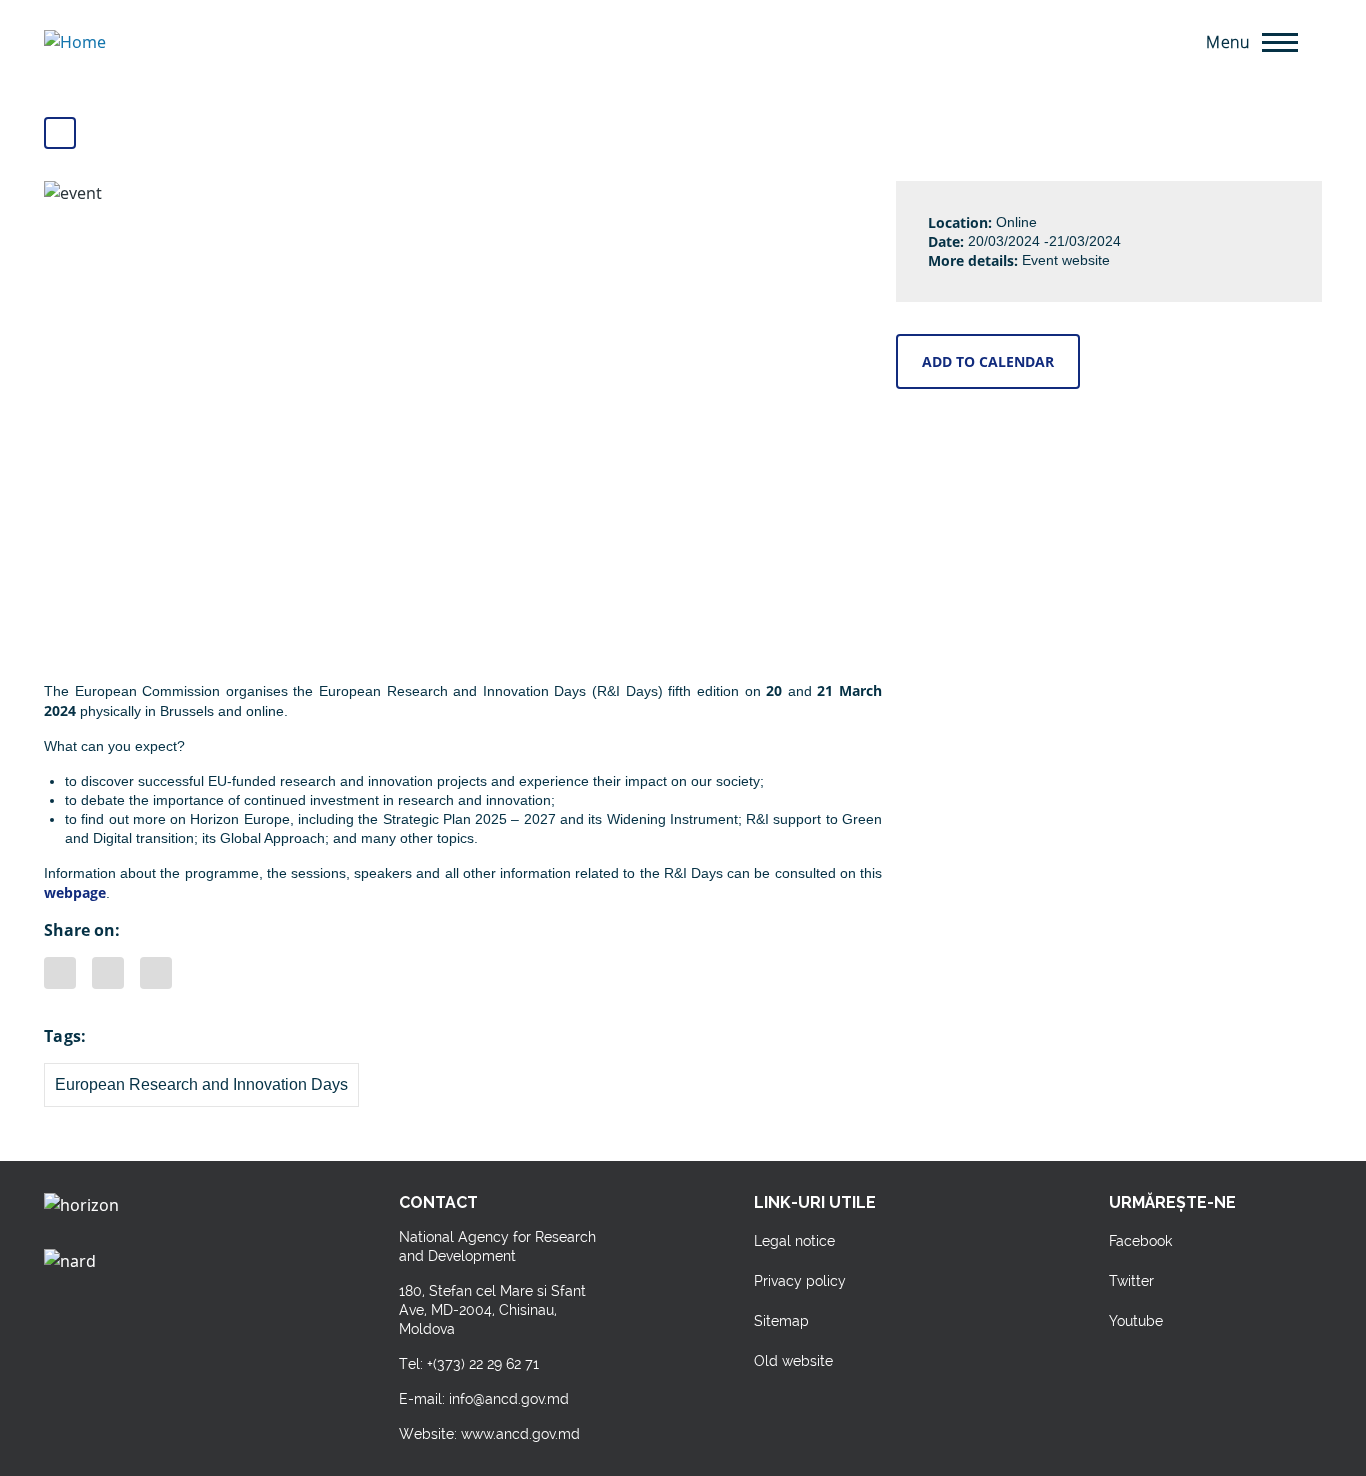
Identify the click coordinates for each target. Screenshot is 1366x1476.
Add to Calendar (988, 361)
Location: (960, 222)
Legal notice (794, 1241)
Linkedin (108, 973)
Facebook (60, 973)
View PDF (60, 133)
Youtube (1136, 1321)
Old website (793, 1361)
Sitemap (781, 1321)
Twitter (156, 973)
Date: (946, 241)
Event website (1066, 260)
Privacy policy (800, 1281)
